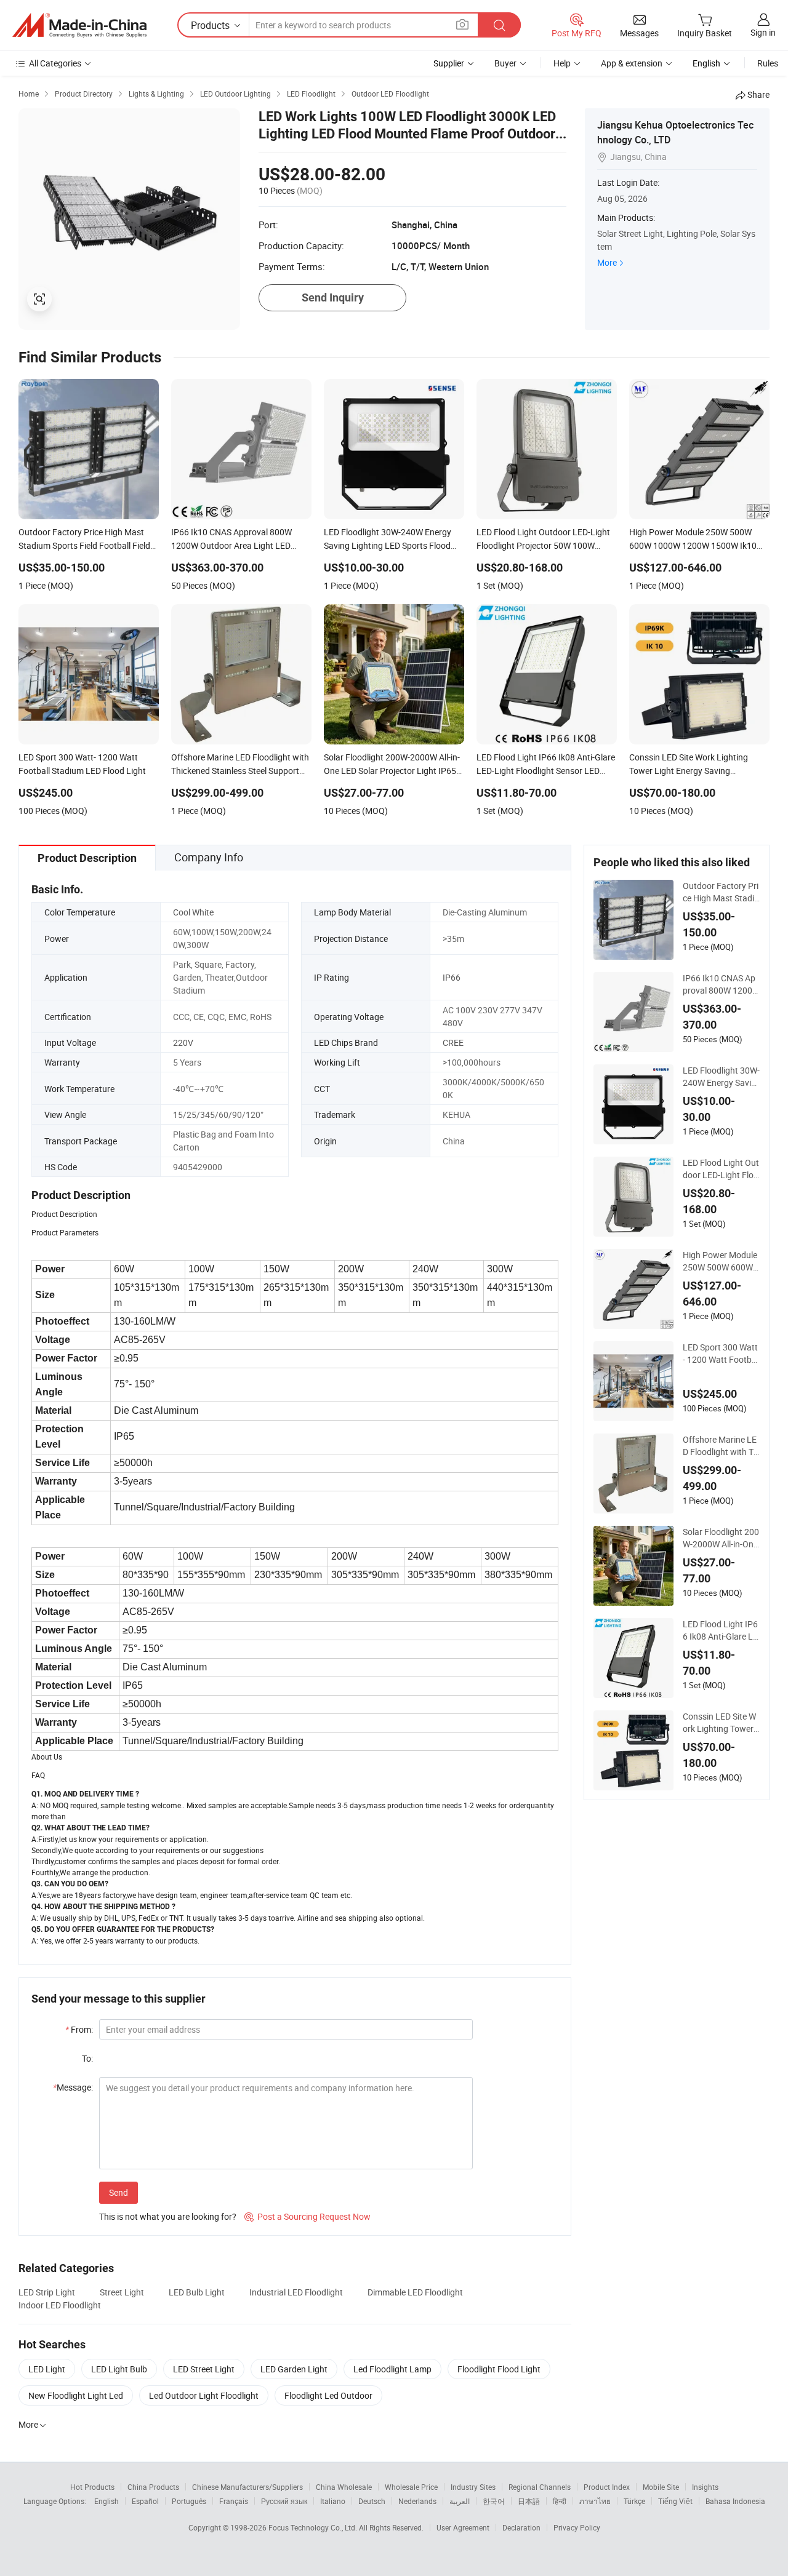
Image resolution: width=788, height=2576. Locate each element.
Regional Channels (540, 2487)
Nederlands (417, 2501)
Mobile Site (661, 2487)
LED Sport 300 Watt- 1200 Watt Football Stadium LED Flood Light (721, 1354)
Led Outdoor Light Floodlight (204, 2395)
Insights (705, 2487)
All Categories (55, 63)
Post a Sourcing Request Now (308, 2216)
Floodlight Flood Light (499, 2369)
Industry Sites (473, 2487)
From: (79, 2029)
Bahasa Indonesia (735, 2501)
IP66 (452, 977)
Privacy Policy (577, 2527)
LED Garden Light (294, 2369)
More (607, 262)
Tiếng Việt (675, 2501)
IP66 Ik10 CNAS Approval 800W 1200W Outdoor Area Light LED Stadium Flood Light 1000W (721, 984)
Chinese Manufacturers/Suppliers (247, 2487)
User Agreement (463, 2527)
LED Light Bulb (119, 2369)
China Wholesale (344, 2487)
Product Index (607, 2487)
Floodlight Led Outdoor (328, 2395)
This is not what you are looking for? (168, 2216)
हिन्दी (560, 2501)
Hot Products (92, 2487)
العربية (460, 2501)
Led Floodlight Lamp (392, 2369)
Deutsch (372, 2501)
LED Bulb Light (197, 2292)
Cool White (193, 912)
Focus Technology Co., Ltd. (314, 2527)
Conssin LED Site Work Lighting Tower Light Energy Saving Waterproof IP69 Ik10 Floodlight (721, 1723)
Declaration (521, 2527)
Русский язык (284, 2501)
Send (119, 2192)
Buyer (505, 63)
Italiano (333, 2501)
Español (145, 2501)
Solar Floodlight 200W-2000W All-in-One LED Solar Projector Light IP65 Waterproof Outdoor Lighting (721, 1538)
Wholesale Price (411, 2487)
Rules (768, 63)
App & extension (632, 63)
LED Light (47, 2369)
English (107, 2501)
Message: (73, 2087)
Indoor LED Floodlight (60, 2305)
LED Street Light (204, 2369)
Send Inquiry (333, 297)
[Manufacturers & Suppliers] (79, 25)
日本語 (529, 2501)
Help (562, 63)
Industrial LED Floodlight (296, 2292)
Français (234, 2501)
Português (189, 2501)
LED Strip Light (47, 2292)
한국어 (494, 2501)
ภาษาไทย (595, 2501)
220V (183, 1043)
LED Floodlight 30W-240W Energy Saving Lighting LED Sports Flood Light (721, 1077)
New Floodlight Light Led (76, 2395)
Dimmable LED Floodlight (415, 2292)
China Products (153, 2487)
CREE (453, 1043)
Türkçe (634, 2501)
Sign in (763, 32)
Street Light (122, 2292)
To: (87, 2058)
